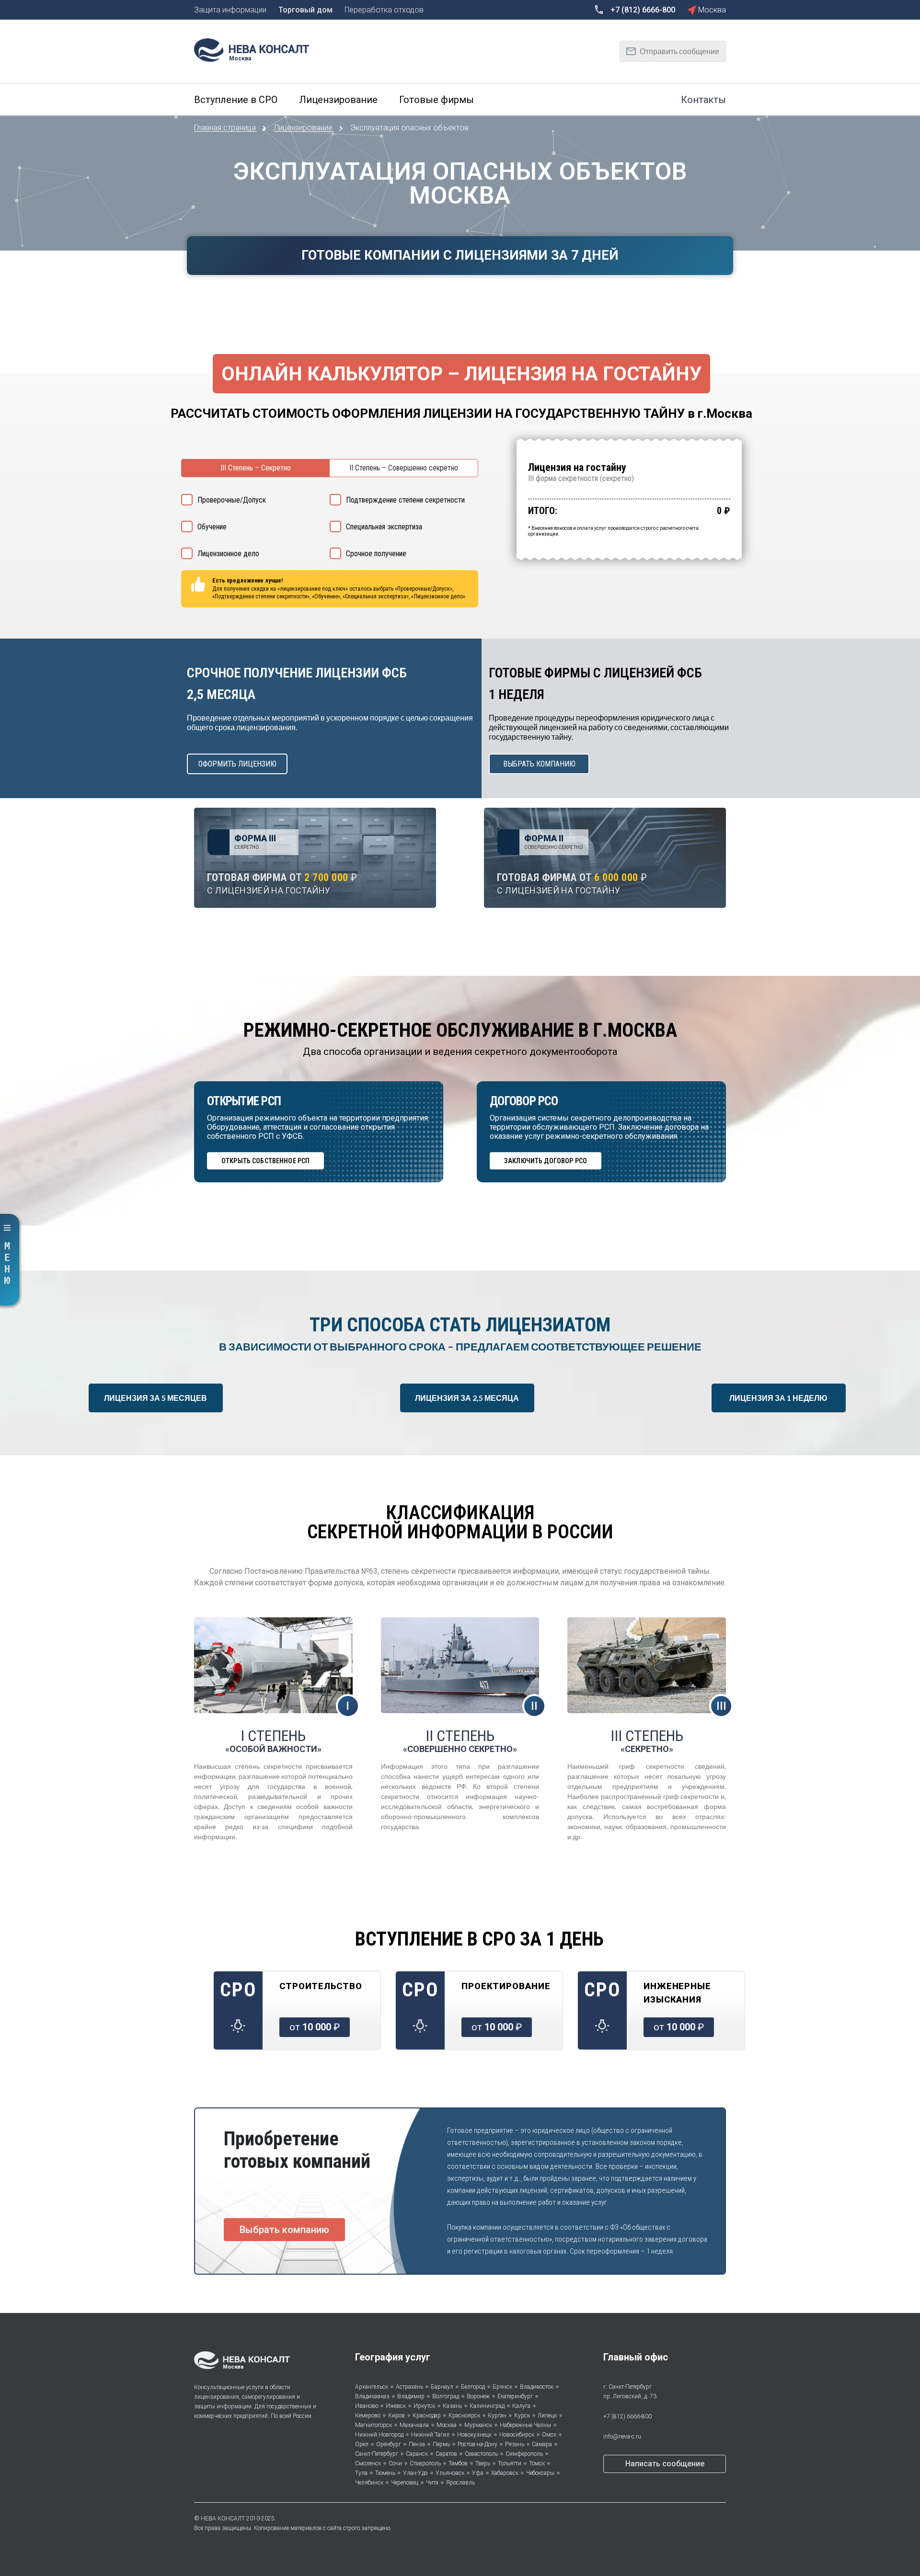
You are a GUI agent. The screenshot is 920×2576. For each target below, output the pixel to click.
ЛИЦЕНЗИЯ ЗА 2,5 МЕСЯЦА (467, 1398)
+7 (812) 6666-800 (627, 2416)
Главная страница (226, 128)
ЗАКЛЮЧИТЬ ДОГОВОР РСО (546, 1161)
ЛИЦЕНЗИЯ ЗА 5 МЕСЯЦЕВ (155, 1398)
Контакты (703, 100)
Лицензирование (304, 128)
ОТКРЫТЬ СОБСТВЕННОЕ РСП (265, 1161)
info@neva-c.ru (622, 2437)
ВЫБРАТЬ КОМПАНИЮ (539, 764)
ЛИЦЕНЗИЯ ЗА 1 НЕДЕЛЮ (778, 1398)
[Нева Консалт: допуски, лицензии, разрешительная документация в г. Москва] (256, 49)
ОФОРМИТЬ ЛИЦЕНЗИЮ (237, 764)
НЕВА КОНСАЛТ (223, 2519)
